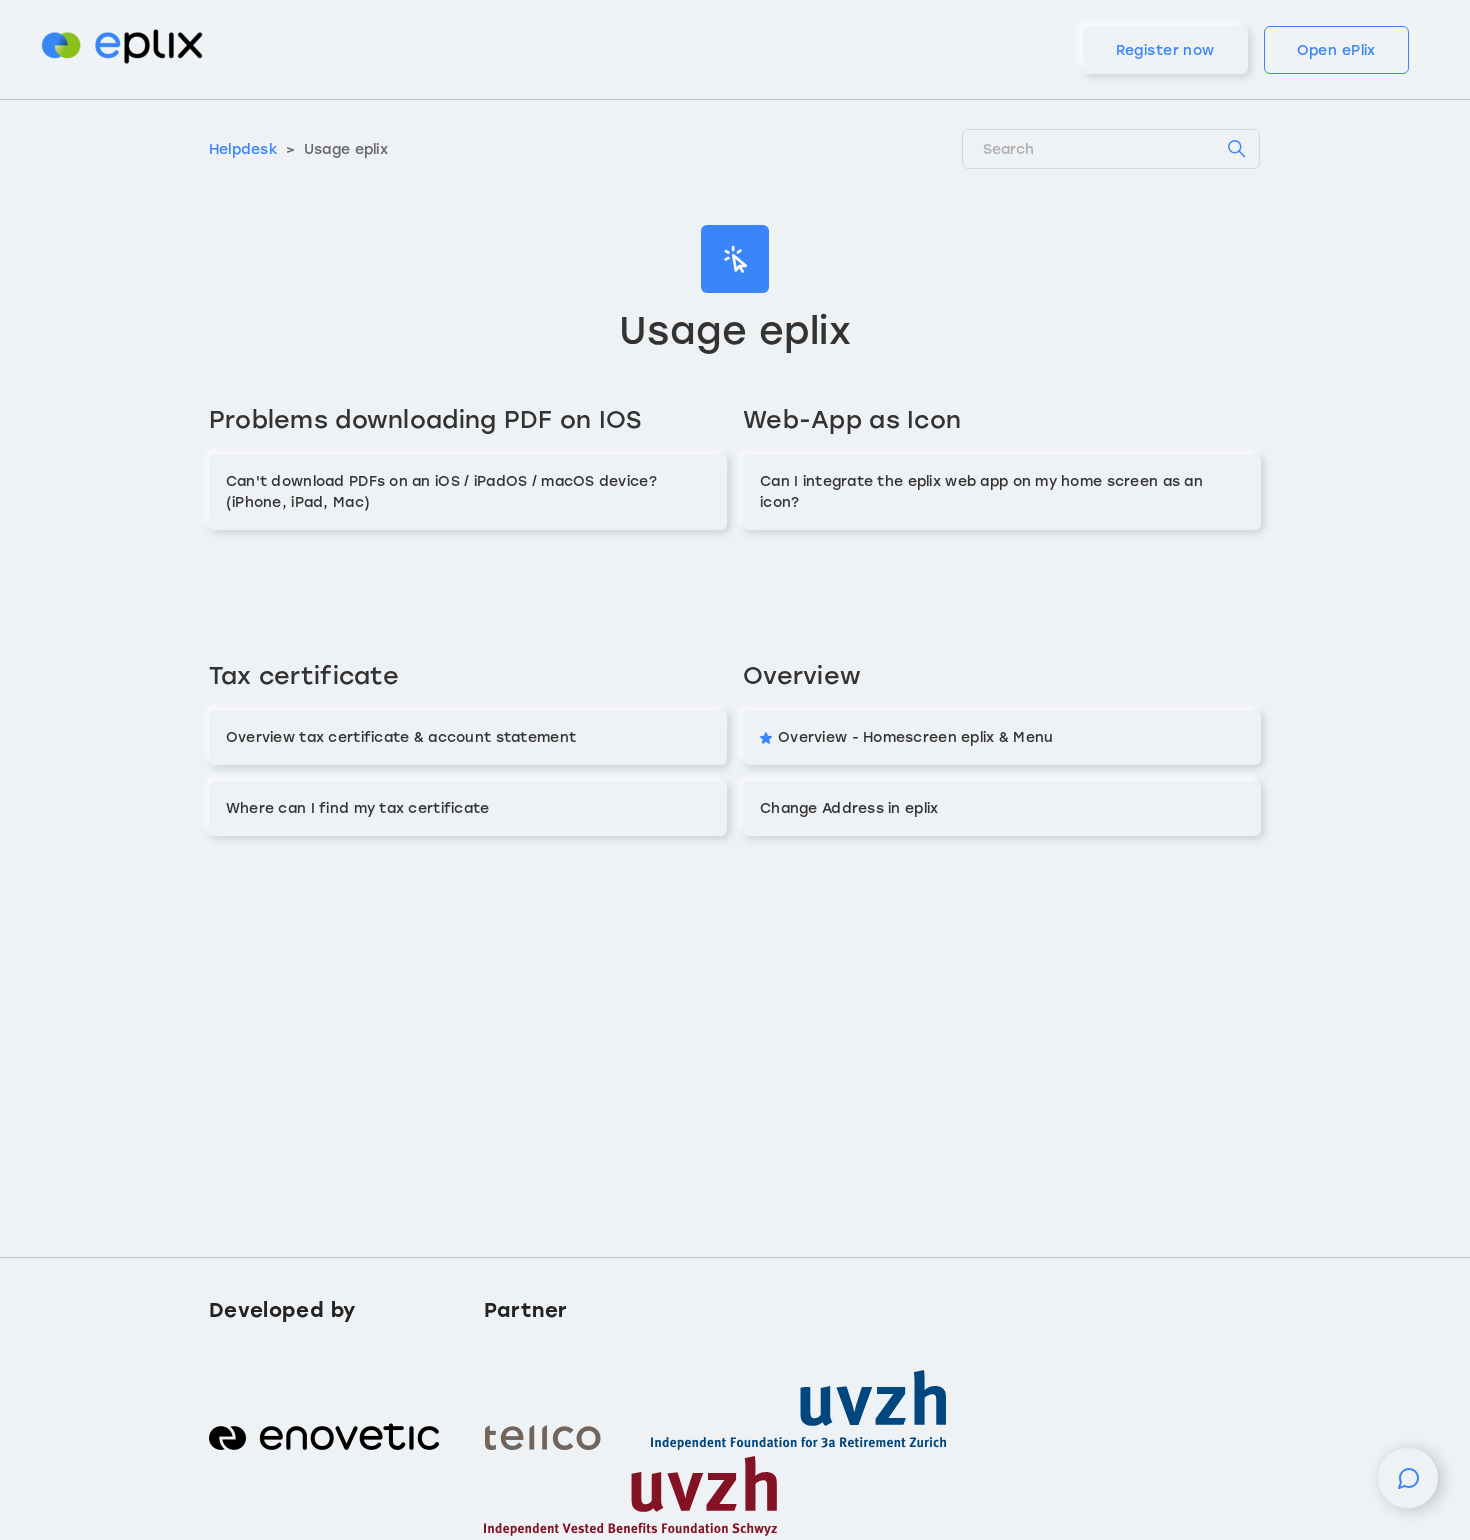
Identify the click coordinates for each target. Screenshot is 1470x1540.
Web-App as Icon (852, 419)
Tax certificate (304, 675)
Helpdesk (243, 149)
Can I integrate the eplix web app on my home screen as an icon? (981, 492)
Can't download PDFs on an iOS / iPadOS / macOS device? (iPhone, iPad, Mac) (441, 492)
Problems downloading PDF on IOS (425, 419)
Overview (802, 675)
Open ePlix (1336, 50)
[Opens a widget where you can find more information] (1408, 1488)
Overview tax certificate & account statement (401, 737)
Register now (1165, 50)
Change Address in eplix (849, 808)
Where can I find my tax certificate (358, 808)
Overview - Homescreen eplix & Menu (916, 737)
